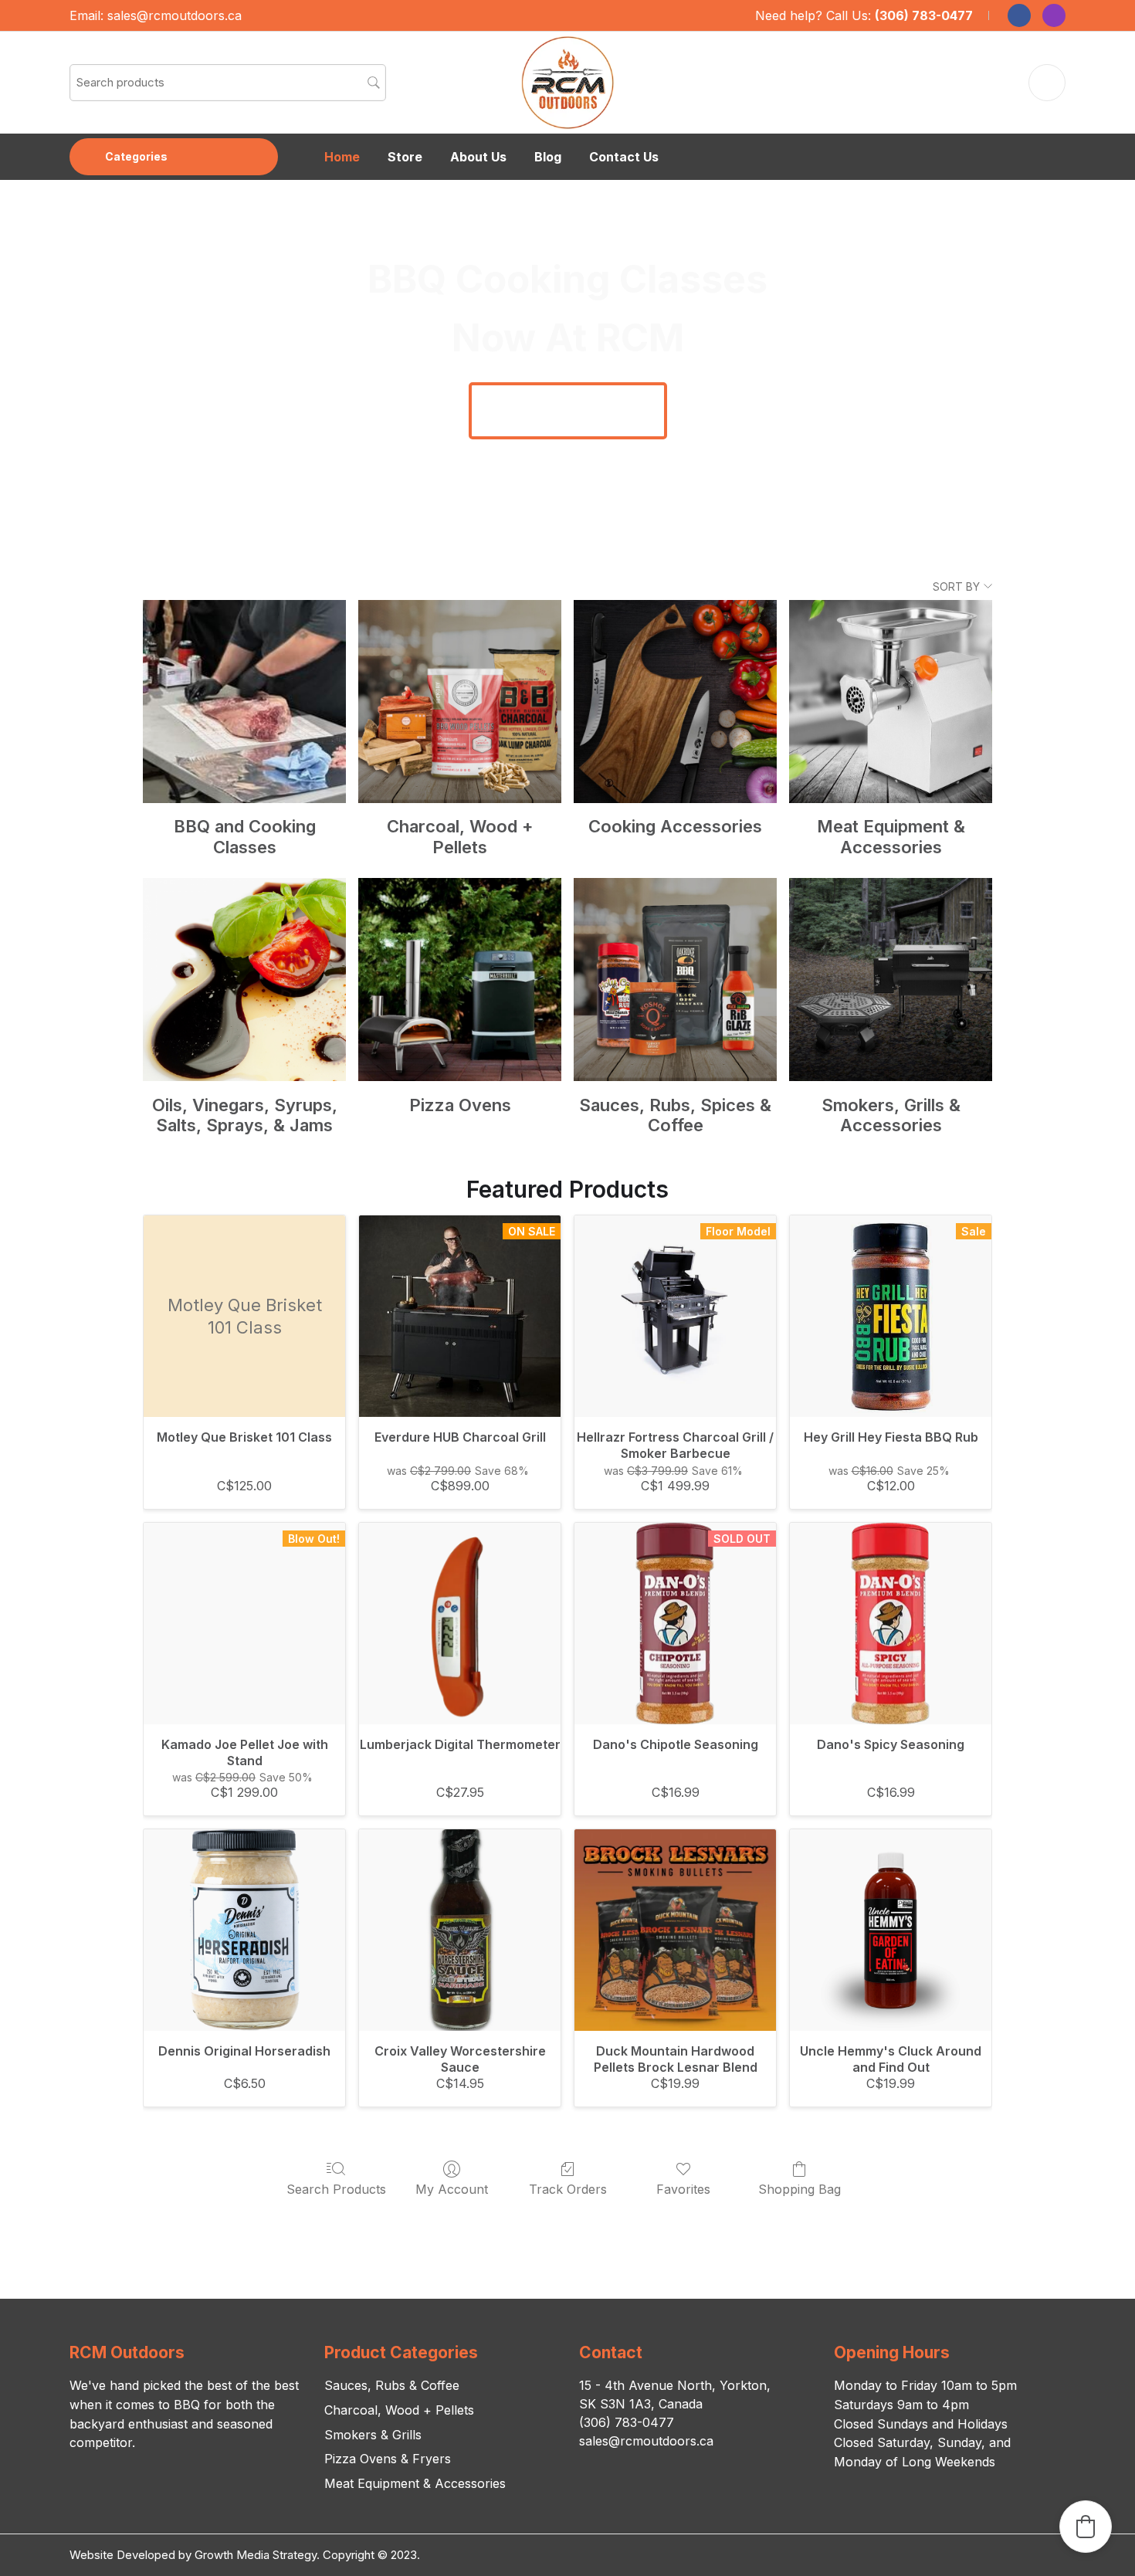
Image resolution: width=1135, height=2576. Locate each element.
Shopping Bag (800, 2189)
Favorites (683, 2189)
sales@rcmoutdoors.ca (174, 15)
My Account (452, 2189)
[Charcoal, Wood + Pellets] (460, 702)
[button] (1086, 2527)
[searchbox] (228, 83)
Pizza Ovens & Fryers (388, 2459)
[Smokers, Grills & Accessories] (891, 980)
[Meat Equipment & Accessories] (891, 702)
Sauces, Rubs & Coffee (392, 2385)
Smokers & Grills (373, 2435)
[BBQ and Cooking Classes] (244, 702)
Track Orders (568, 2189)
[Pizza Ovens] (460, 980)
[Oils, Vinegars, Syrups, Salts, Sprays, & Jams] (244, 980)
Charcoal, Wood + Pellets (399, 2410)
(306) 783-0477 (924, 15)
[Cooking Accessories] (675, 702)
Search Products (336, 2189)
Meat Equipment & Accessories (415, 2483)
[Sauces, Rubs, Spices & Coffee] (675, 980)
